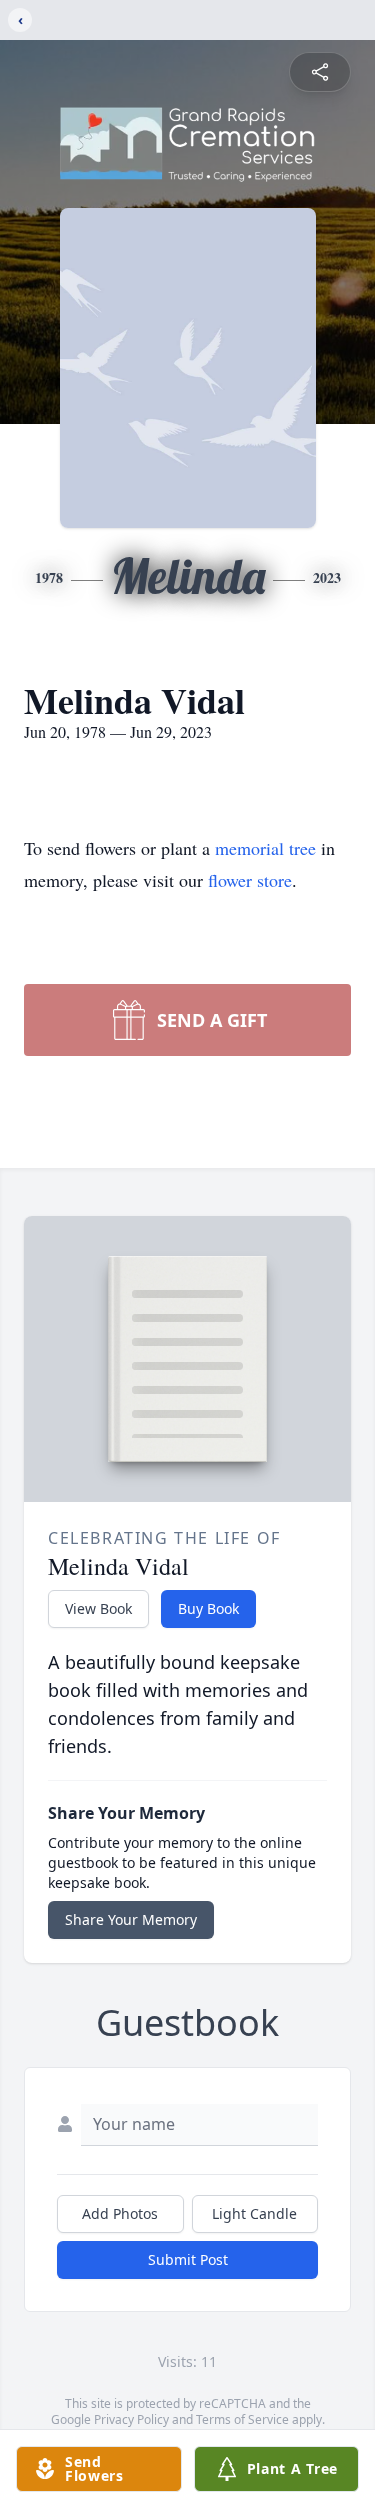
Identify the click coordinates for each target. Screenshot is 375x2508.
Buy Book (208, 1608)
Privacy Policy (131, 2419)
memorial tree (265, 848)
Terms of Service (242, 2419)
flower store (250, 880)
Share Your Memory (131, 1919)
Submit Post (188, 2259)
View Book (98, 1608)
